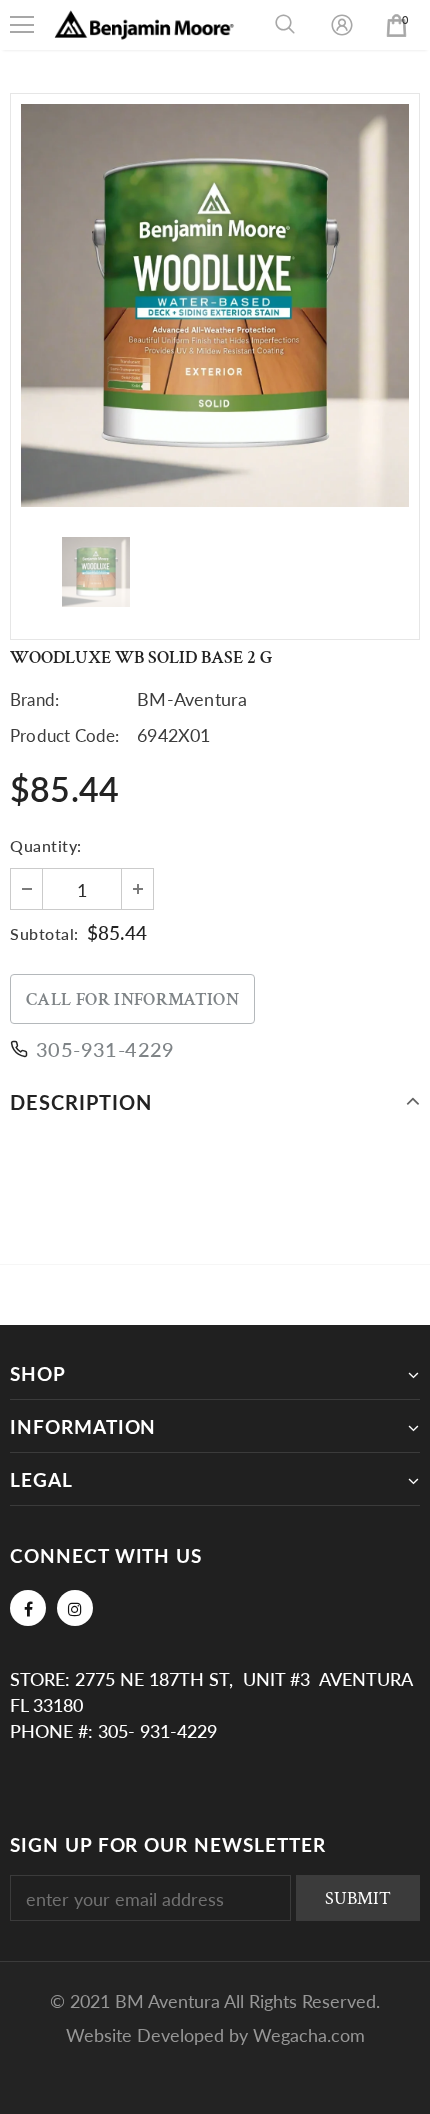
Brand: (34, 699)
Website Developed (147, 2035)
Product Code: (65, 735)
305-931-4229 (105, 1049)
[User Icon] (342, 25)
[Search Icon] (285, 25)
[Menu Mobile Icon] (22, 25)
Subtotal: (44, 933)
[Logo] (144, 24)
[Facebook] (28, 1608)
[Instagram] (75, 1608)
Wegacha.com (309, 2035)
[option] (215, 305)
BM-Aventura (192, 699)
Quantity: (46, 845)
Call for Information (132, 999)
